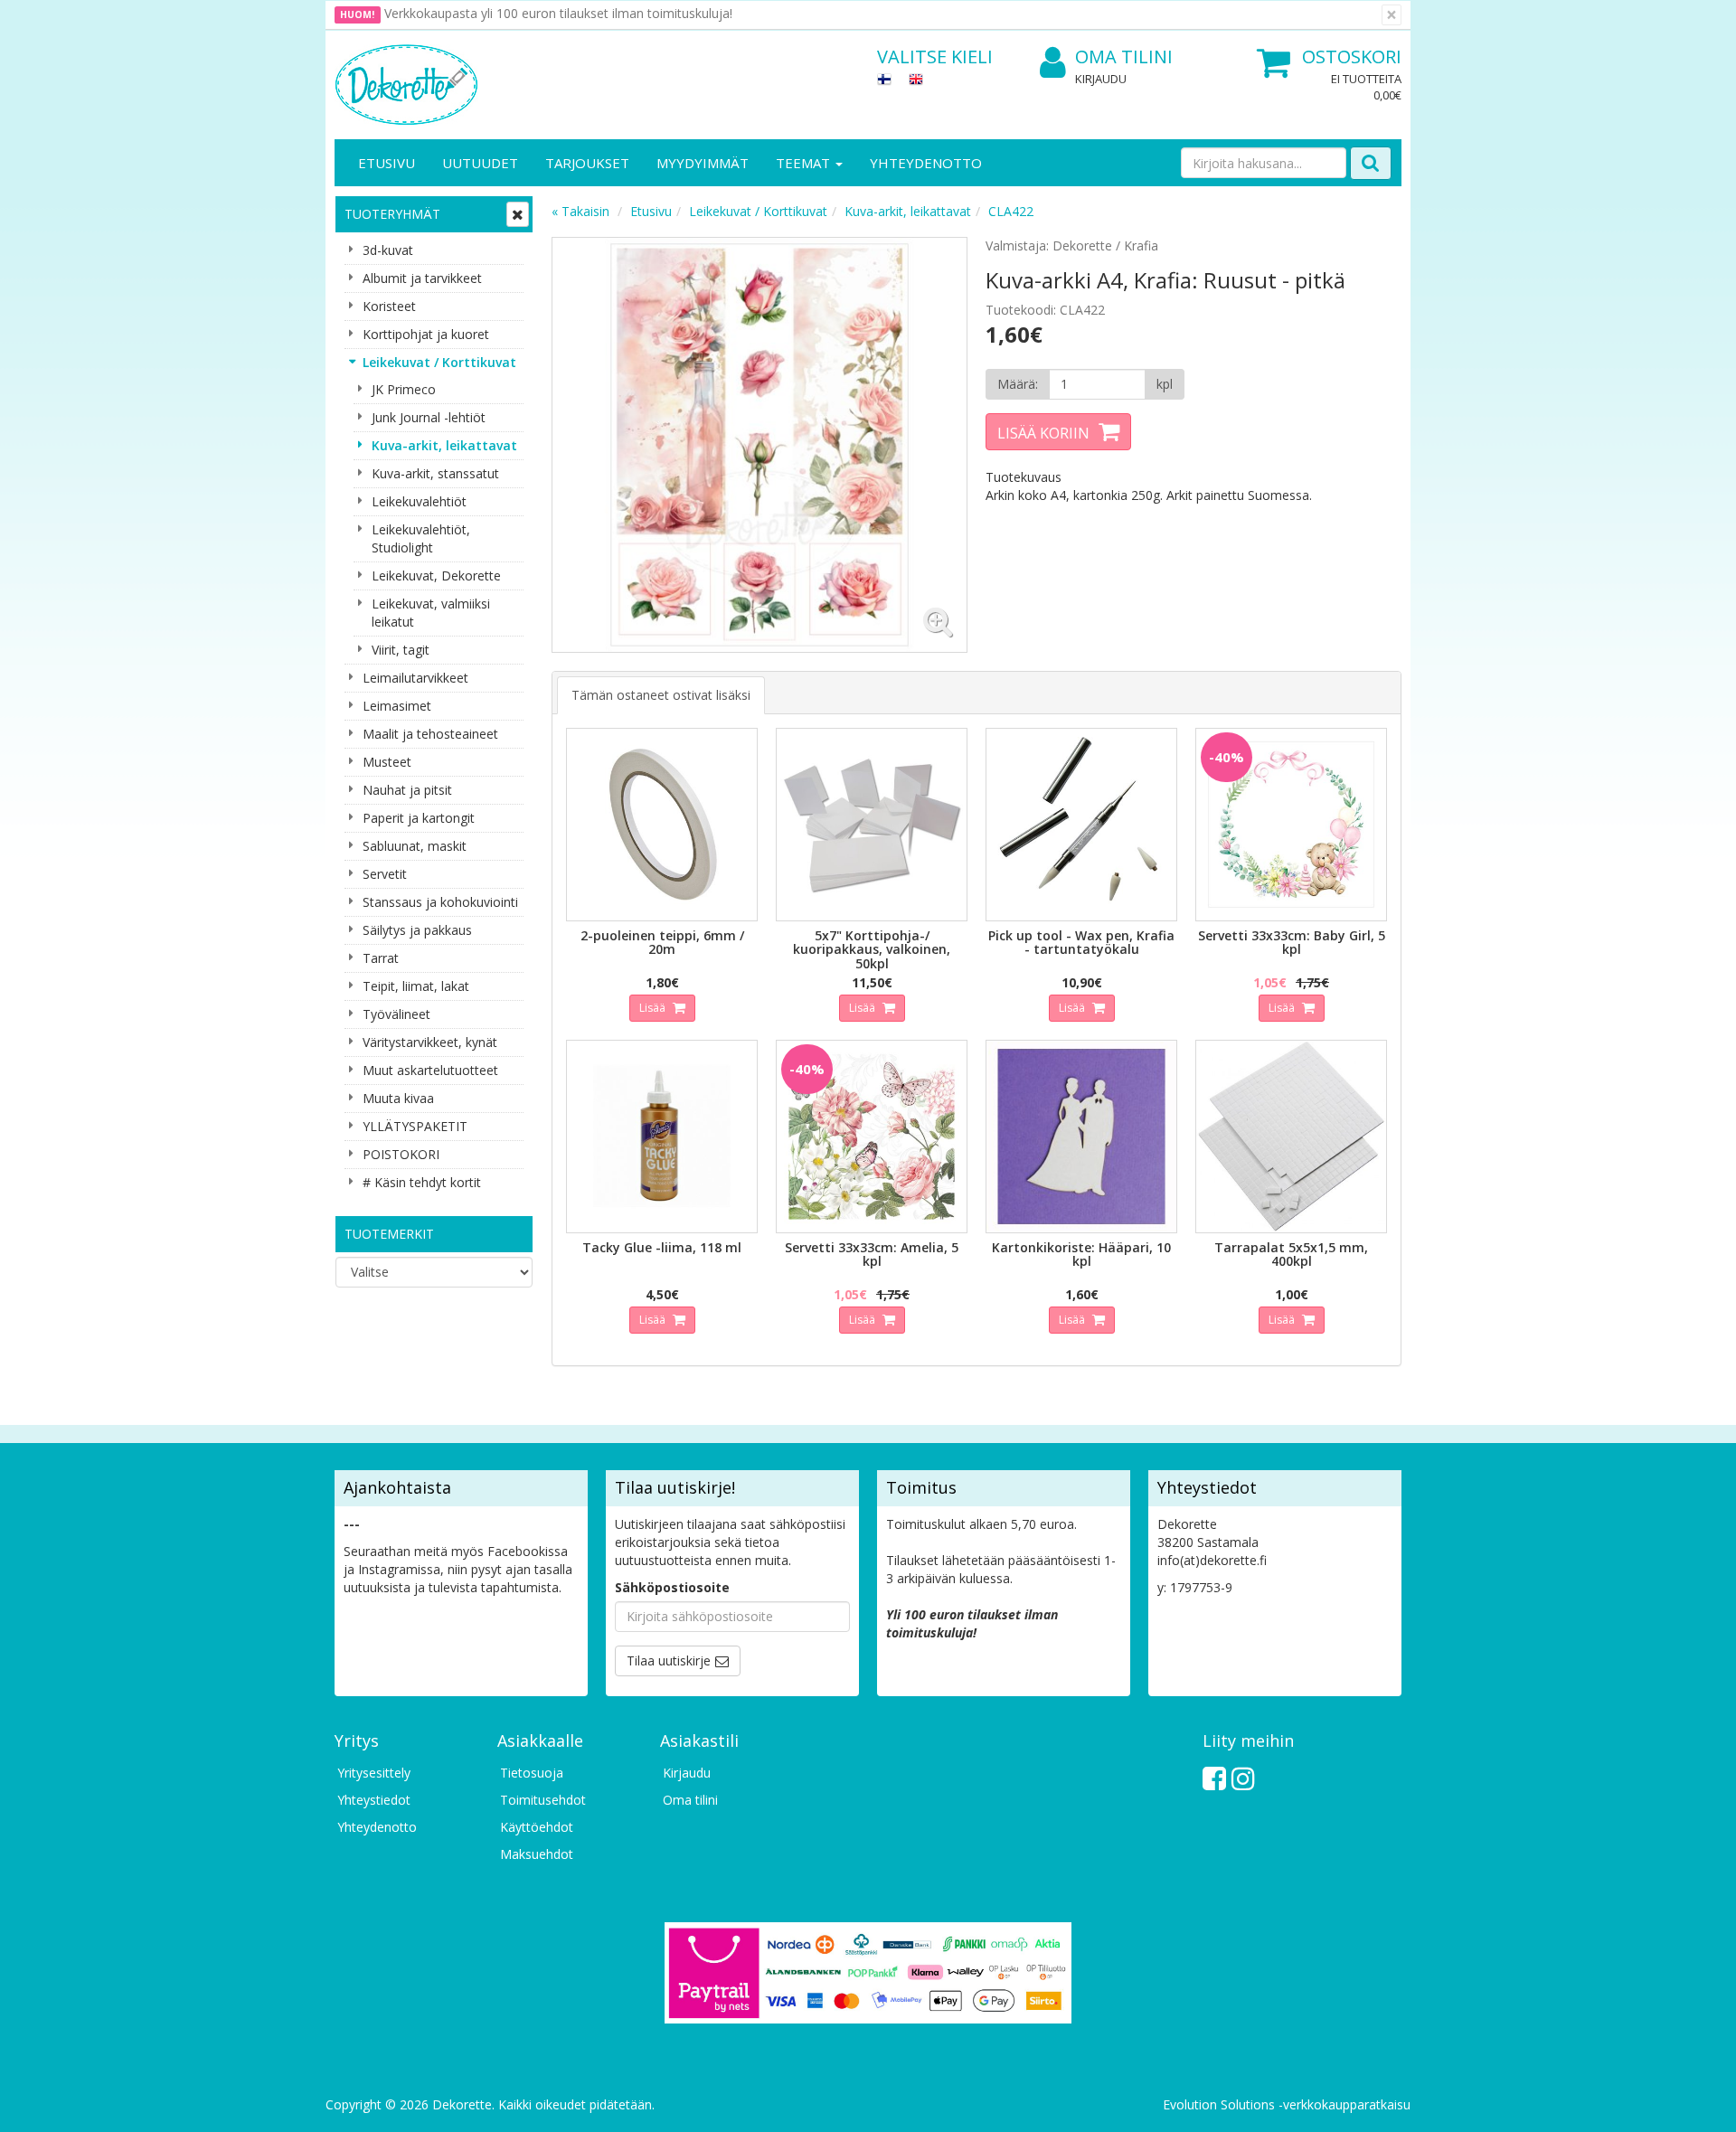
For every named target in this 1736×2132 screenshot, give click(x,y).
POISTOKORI (401, 1154)
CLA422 (1011, 211)
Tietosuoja (532, 1773)
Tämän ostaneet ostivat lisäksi (661, 695)
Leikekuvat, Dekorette (436, 575)
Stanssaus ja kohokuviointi (440, 902)
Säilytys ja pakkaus (417, 930)
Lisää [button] (654, 1008)
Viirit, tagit (401, 650)
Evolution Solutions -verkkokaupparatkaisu (1287, 2104)
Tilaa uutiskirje (669, 1660)
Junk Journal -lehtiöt (429, 417)
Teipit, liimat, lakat (416, 986)
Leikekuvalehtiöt (419, 501)
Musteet (387, 762)
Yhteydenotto (926, 163)
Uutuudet (480, 163)
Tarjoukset (587, 163)
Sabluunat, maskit (415, 846)
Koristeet (389, 306)
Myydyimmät (703, 163)
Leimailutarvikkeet (415, 678)
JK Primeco (404, 389)
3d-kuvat (388, 250)
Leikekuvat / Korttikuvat (439, 362)
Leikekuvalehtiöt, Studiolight (421, 538)
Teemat (805, 163)
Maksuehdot (537, 1854)
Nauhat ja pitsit (407, 790)
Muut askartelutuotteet (430, 1070)
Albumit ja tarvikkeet (422, 278)
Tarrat (381, 958)
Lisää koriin (1043, 433)
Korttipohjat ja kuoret (426, 334)
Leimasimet (397, 706)
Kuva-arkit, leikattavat (444, 445)
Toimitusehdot (543, 1800)
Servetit (385, 874)
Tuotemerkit (389, 1234)
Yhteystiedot (374, 1800)
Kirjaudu (1101, 79)
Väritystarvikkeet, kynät (430, 1042)
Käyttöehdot (537, 1827)
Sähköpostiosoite (672, 1587)
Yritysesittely (374, 1773)
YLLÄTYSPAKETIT (415, 1126)
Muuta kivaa (398, 1098)
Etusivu (387, 163)
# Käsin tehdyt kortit (422, 1182)
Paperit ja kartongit (419, 818)
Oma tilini (1124, 57)
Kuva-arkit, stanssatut (435, 473)
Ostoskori (1352, 57)
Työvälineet (396, 1014)
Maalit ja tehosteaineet (430, 734)
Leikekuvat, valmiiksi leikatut (431, 613)
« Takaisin (580, 211)
